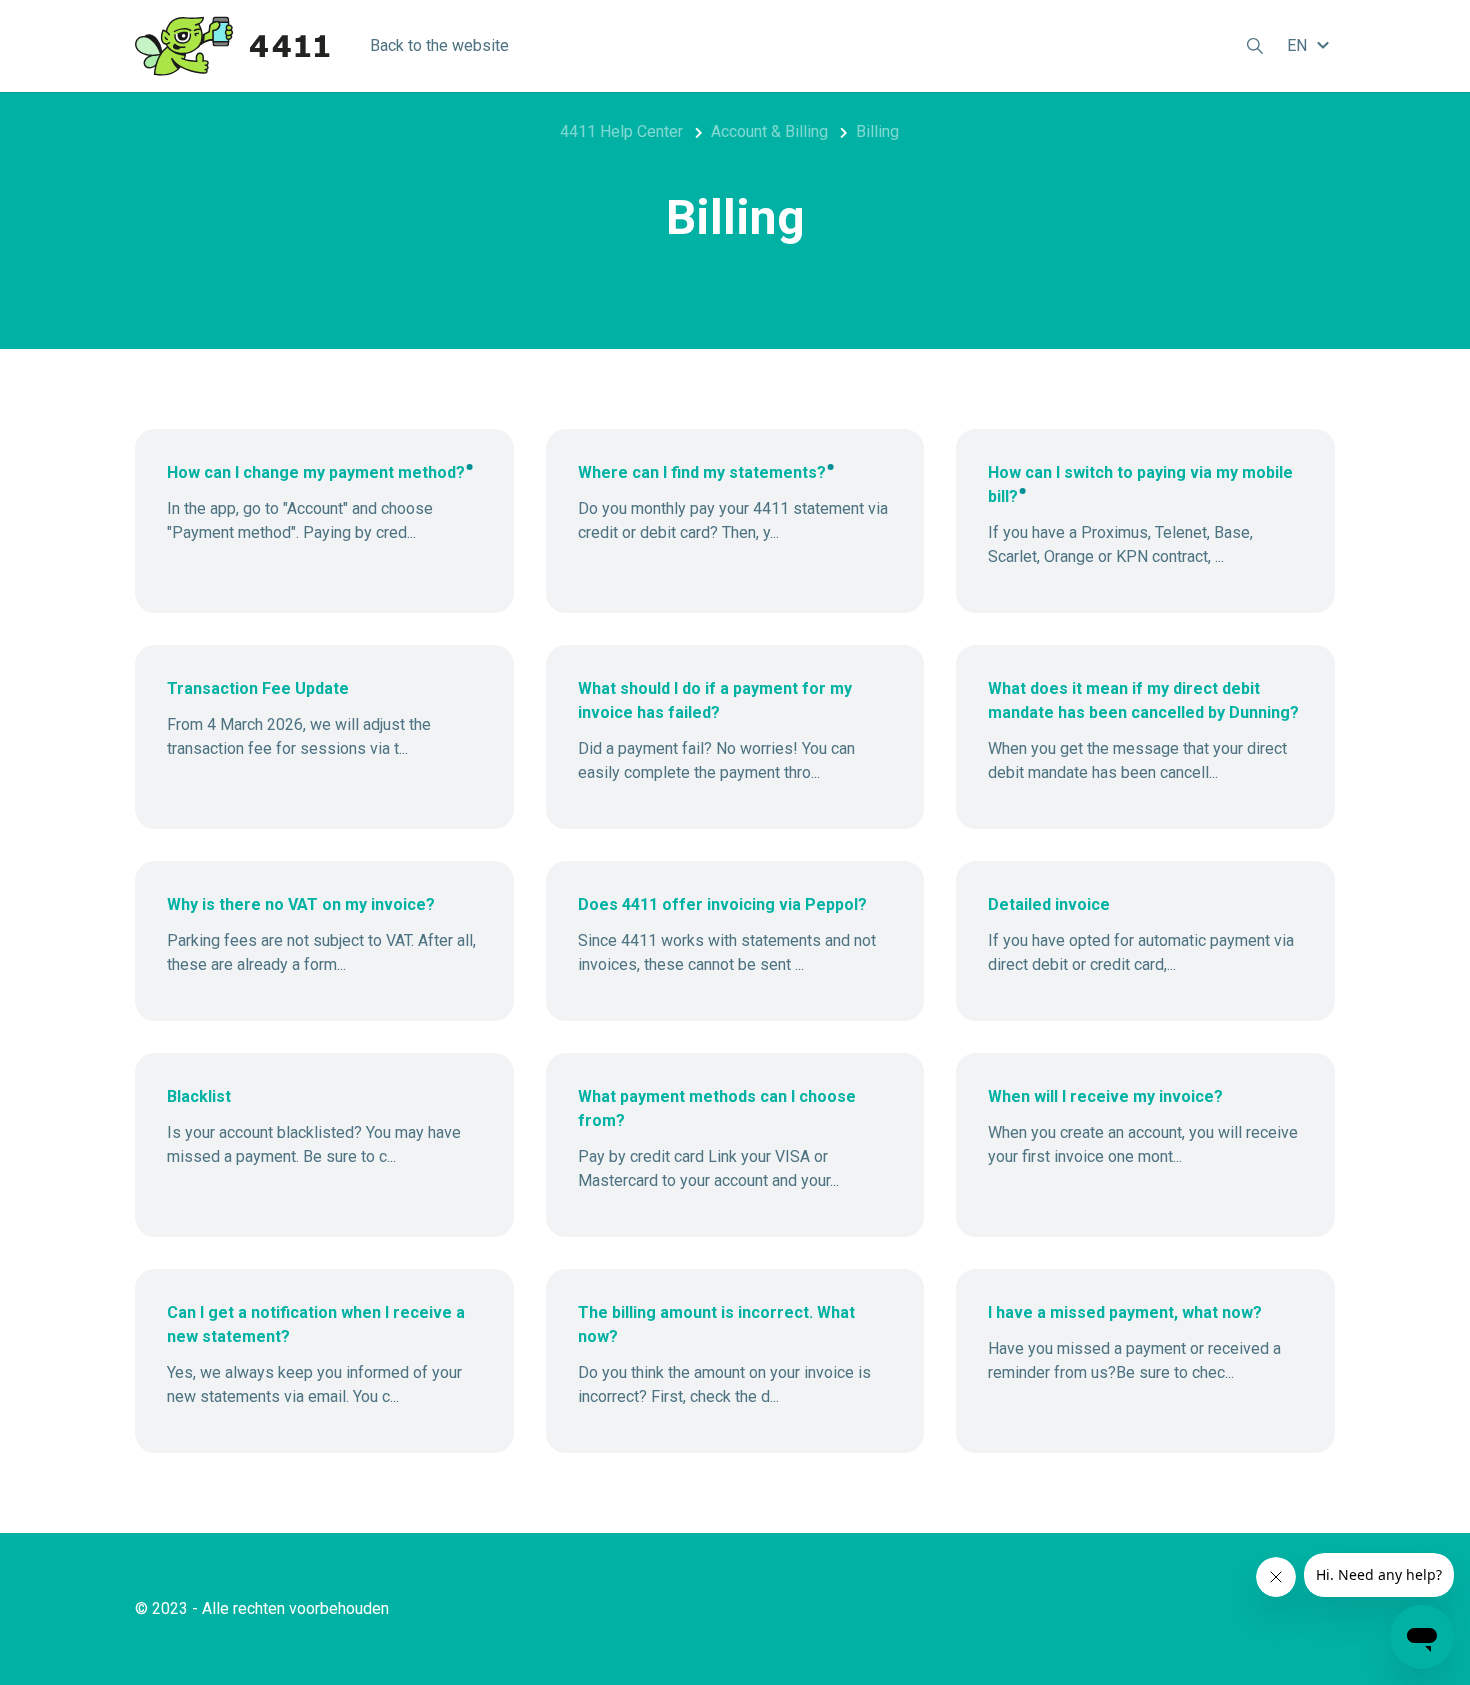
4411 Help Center (621, 131)
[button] (1311, 45)
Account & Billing (769, 131)
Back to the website (439, 45)
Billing (877, 131)
